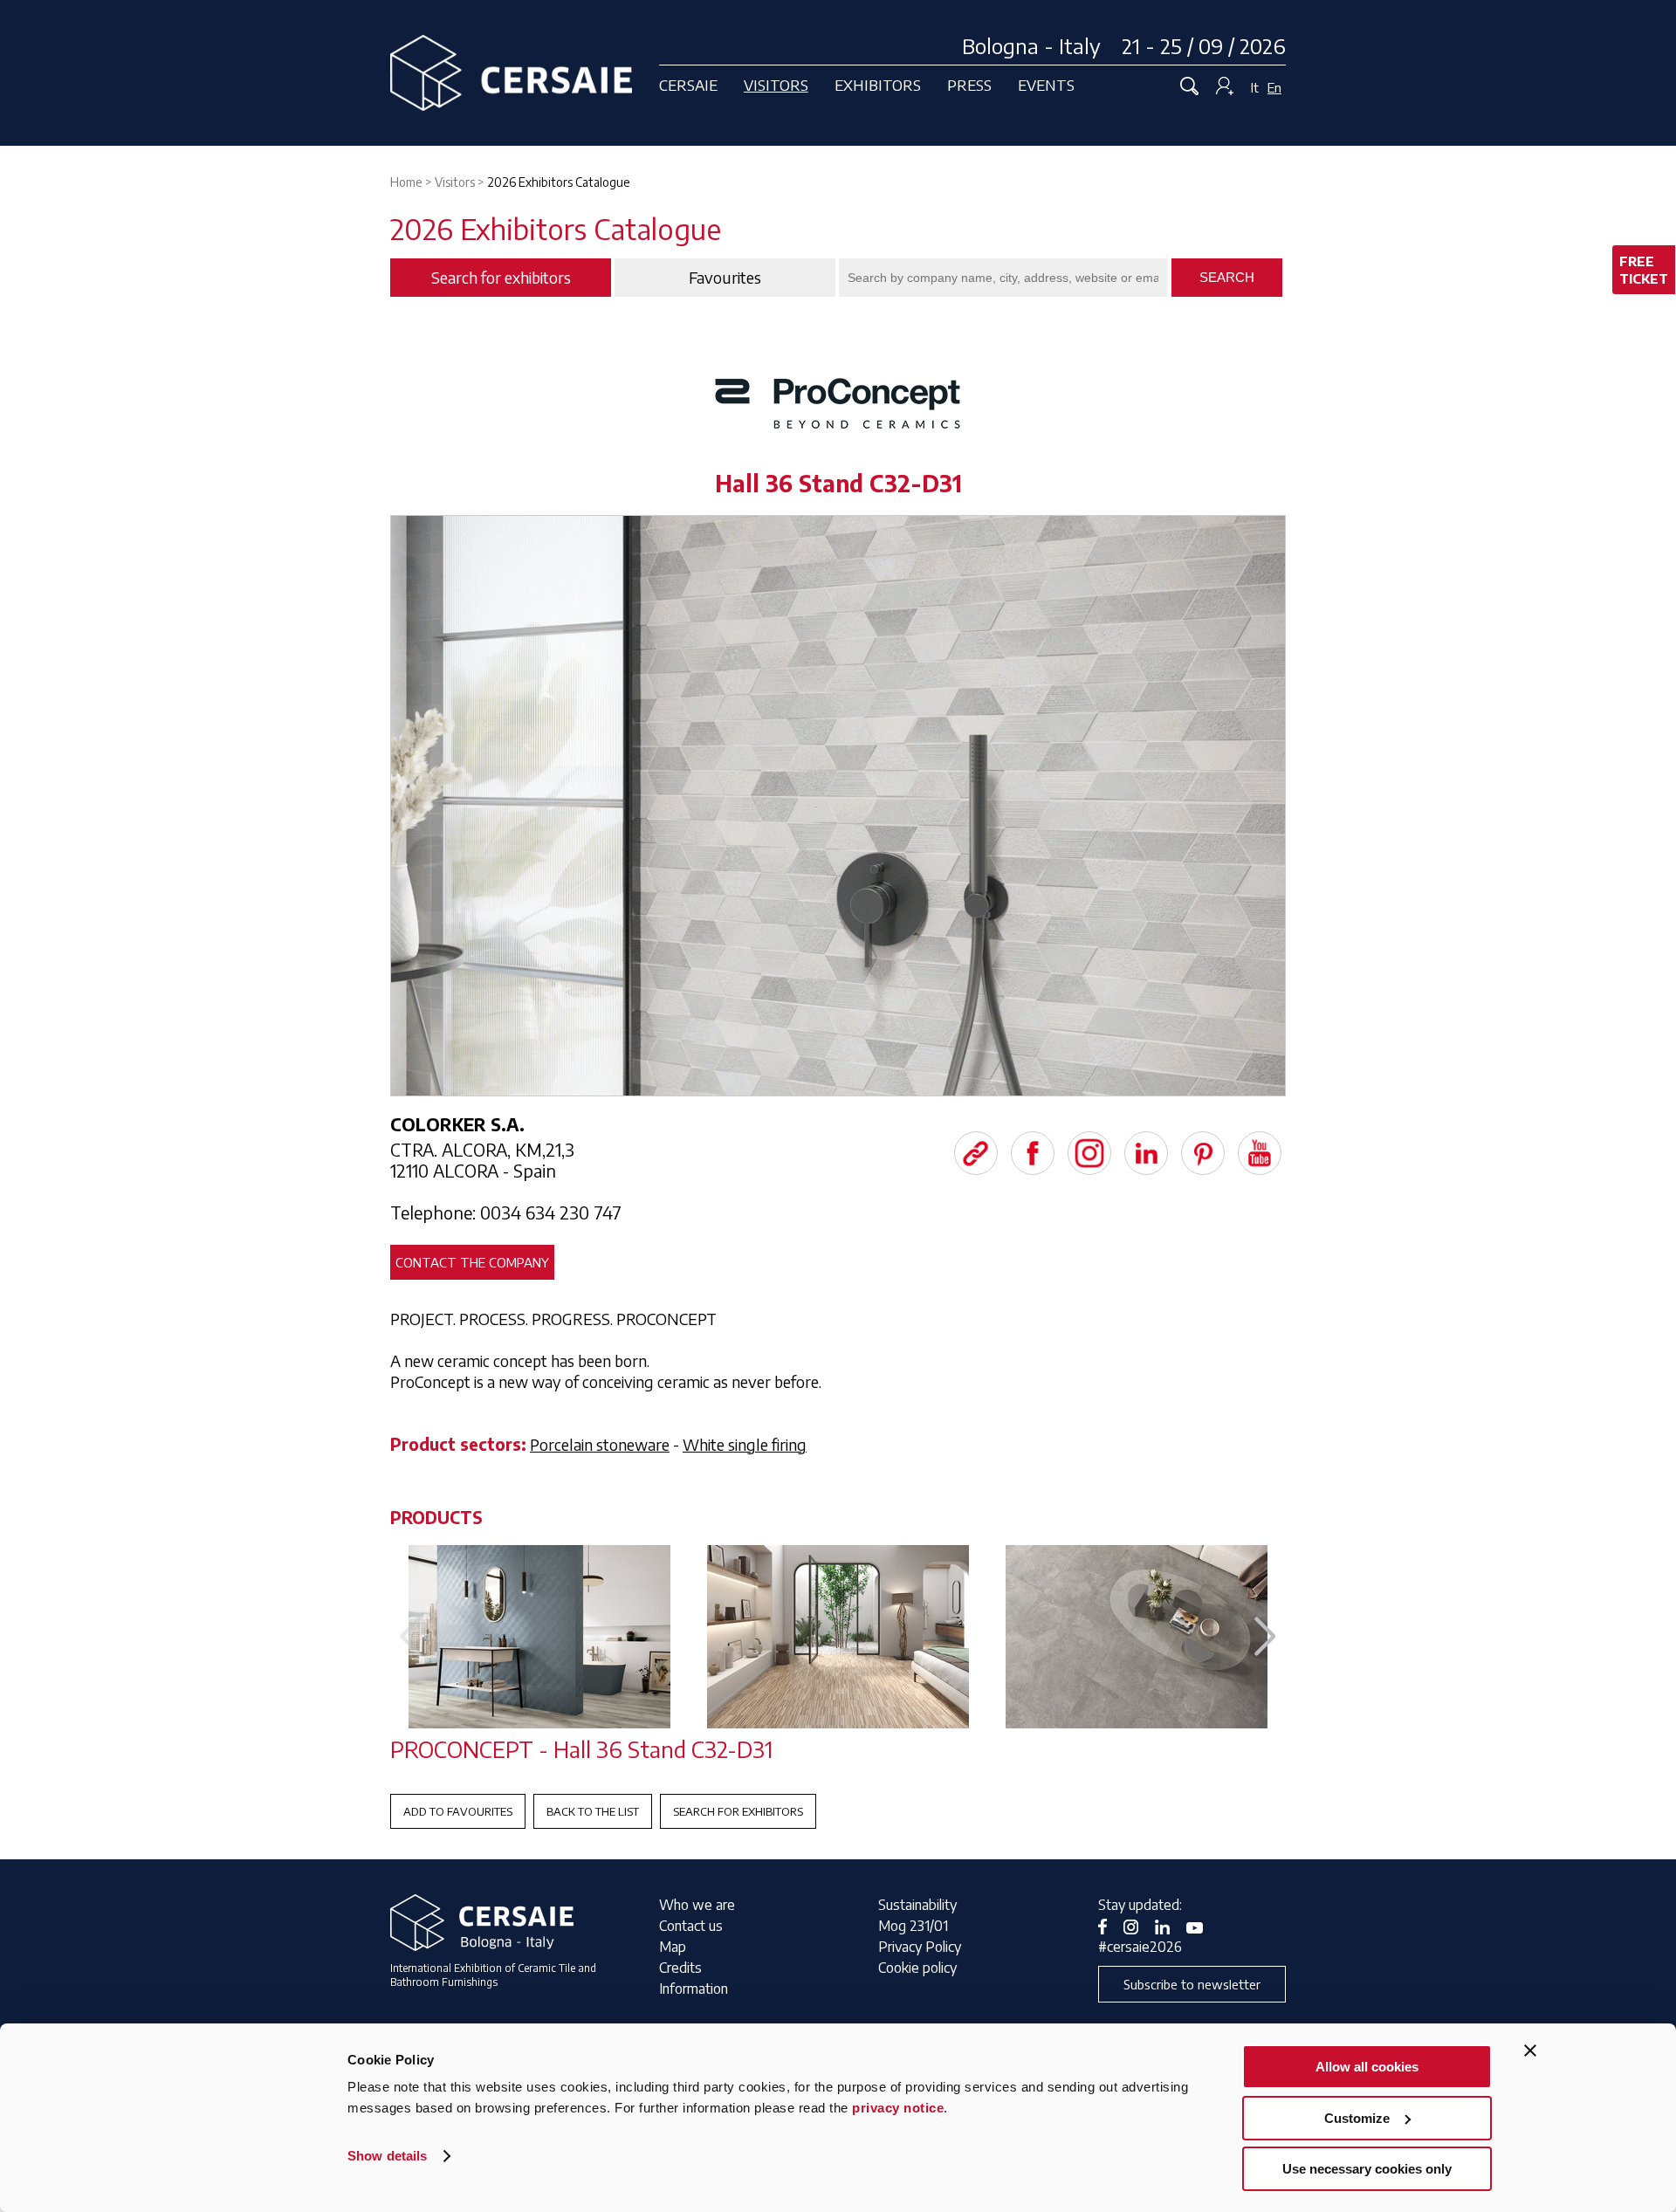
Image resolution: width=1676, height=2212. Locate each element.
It (1255, 87)
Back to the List (593, 1811)
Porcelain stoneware (600, 1444)
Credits (680, 1968)
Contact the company (472, 1262)
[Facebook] (1033, 1153)
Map (673, 1947)
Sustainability (917, 1905)
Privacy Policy (920, 1947)
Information (694, 1989)
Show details (387, 2156)
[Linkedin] (1146, 1153)
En (1274, 87)
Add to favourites (458, 1811)
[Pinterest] (1203, 1153)
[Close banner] (1530, 2051)
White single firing (745, 1444)
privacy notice (898, 2108)
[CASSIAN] (1137, 1637)
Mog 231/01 (913, 1926)
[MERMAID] (539, 1637)
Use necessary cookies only (1367, 2169)
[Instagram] (1089, 1153)
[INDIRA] (838, 1637)
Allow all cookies (1367, 2067)
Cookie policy (917, 1968)
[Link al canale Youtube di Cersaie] (1201, 1926)
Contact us (691, 1926)
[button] (1265, 1637)
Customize (1357, 2118)
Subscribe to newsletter (1192, 1984)
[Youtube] (1260, 1153)
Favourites (725, 278)
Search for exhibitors (738, 1811)
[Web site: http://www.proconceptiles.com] (976, 1153)
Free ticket (1644, 270)
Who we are (697, 1905)
